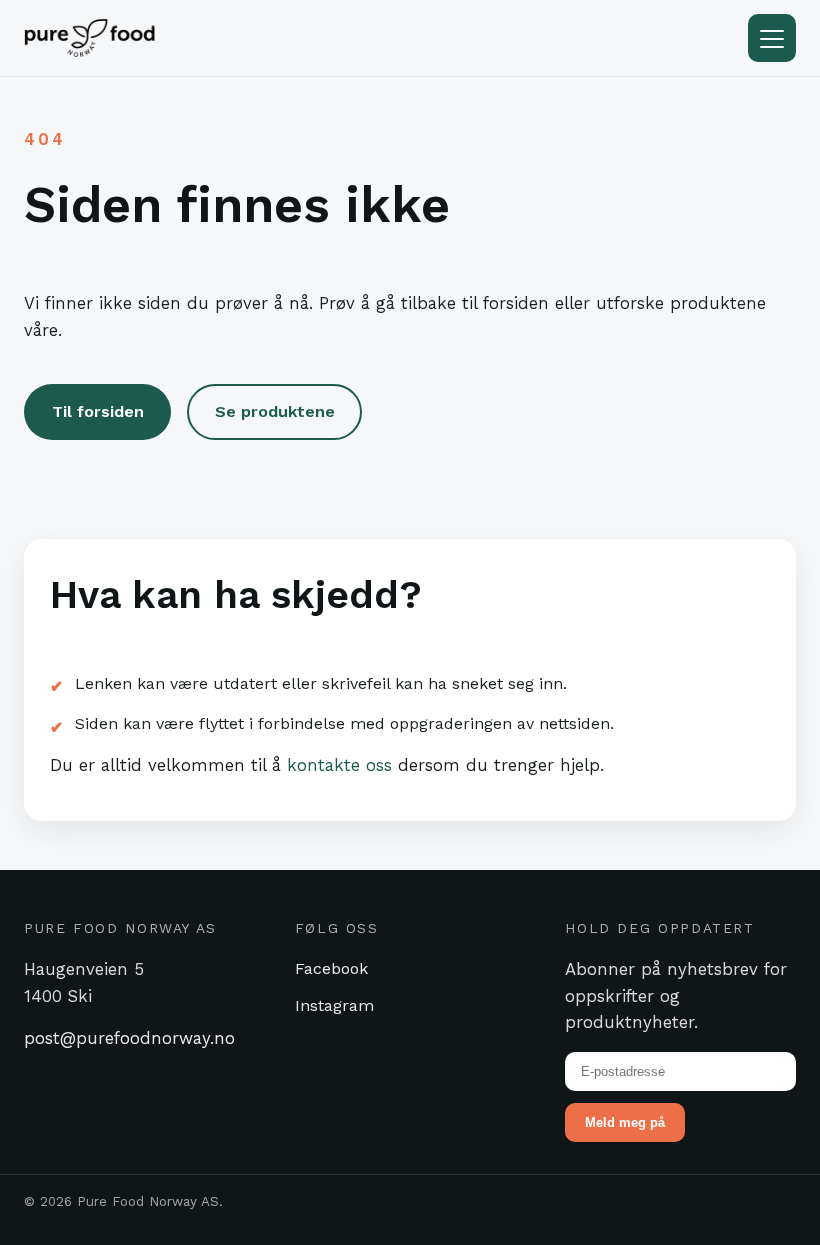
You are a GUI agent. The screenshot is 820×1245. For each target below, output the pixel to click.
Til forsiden (98, 411)
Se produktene (275, 411)
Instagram (334, 1005)
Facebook (331, 968)
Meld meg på (625, 1122)
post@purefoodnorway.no (129, 1038)
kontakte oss (339, 765)
